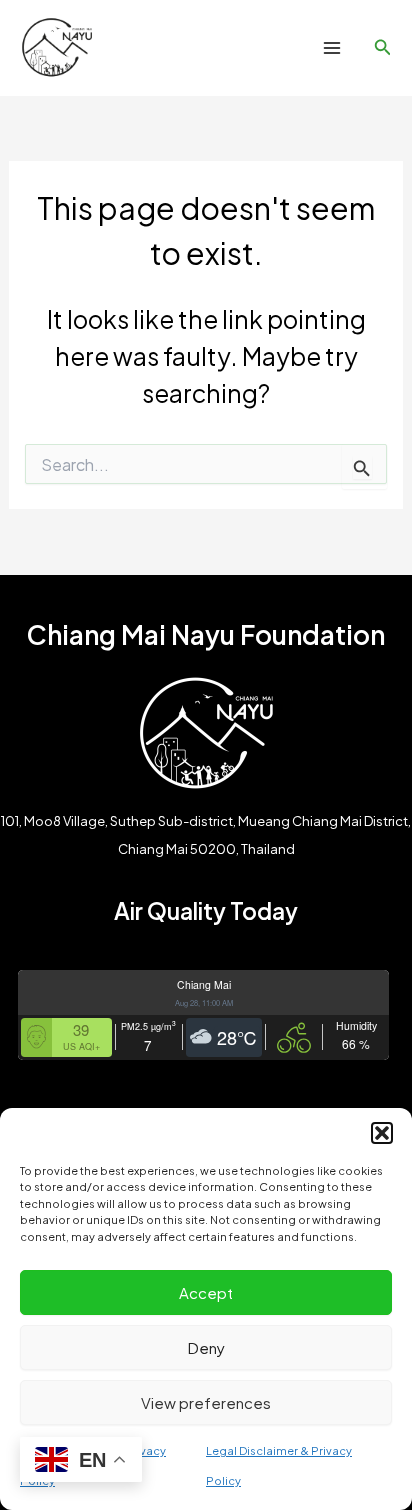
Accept (206, 1292)
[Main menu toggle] (331, 48)
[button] (382, 1133)
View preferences (206, 1402)
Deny (206, 1347)
